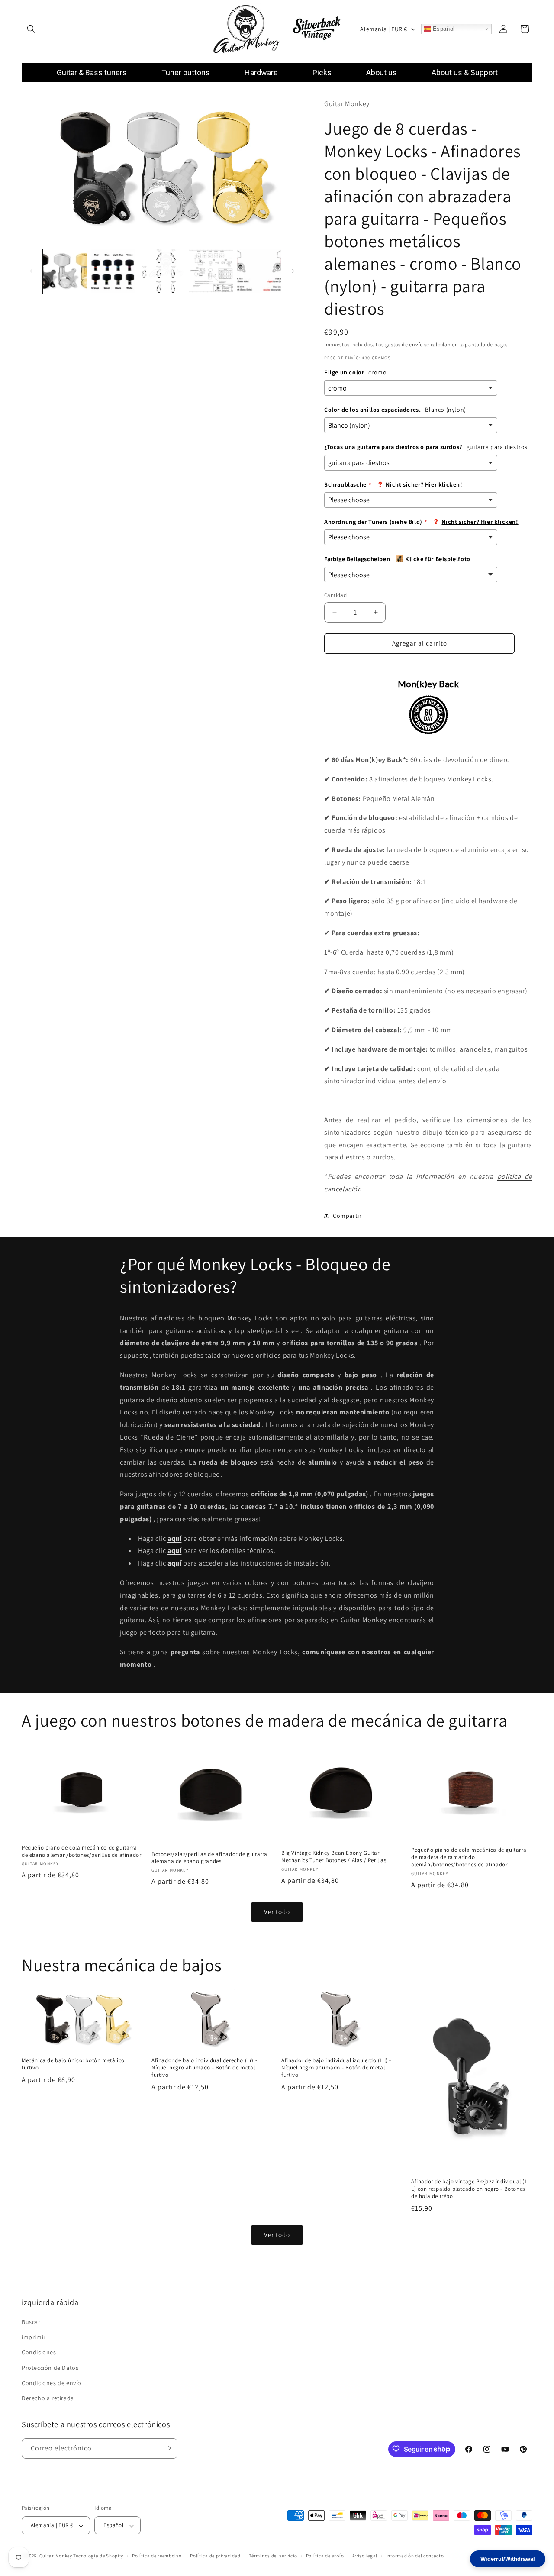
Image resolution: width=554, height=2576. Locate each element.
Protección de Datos (50, 2368)
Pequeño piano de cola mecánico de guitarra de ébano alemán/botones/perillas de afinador (81, 1851)
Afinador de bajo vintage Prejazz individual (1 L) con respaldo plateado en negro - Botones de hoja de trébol (469, 2189)
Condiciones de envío (52, 2383)
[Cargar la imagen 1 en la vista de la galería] (65, 271)
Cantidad (335, 595)
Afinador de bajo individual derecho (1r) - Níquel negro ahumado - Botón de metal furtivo (204, 2068)
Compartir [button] (347, 1216)
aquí (174, 1551)
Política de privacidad (215, 2556)
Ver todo (277, 1912)
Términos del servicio (273, 2556)
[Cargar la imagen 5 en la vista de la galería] (259, 271)
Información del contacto (415, 2556)
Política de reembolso (157, 2556)
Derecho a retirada (48, 2398)
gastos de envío (404, 344)
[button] (31, 29)
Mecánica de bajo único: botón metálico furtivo (73, 2064)
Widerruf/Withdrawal (508, 2559)
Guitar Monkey (56, 2556)
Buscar (31, 2322)
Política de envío (325, 2556)
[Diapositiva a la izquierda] (31, 271)
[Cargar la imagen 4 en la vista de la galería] (211, 271)
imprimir (34, 2337)
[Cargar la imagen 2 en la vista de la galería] (113, 271)
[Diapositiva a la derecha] (293, 271)
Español (443, 29)
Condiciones (39, 2353)
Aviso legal (365, 2556)
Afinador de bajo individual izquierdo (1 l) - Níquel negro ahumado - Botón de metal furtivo (336, 2068)
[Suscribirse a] (167, 2448)
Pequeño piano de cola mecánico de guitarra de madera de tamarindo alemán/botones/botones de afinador (469, 1857)
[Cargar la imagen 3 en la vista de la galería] (162, 271)
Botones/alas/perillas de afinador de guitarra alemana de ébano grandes (209, 1858)
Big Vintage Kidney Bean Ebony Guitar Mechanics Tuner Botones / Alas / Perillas (334, 1856)
